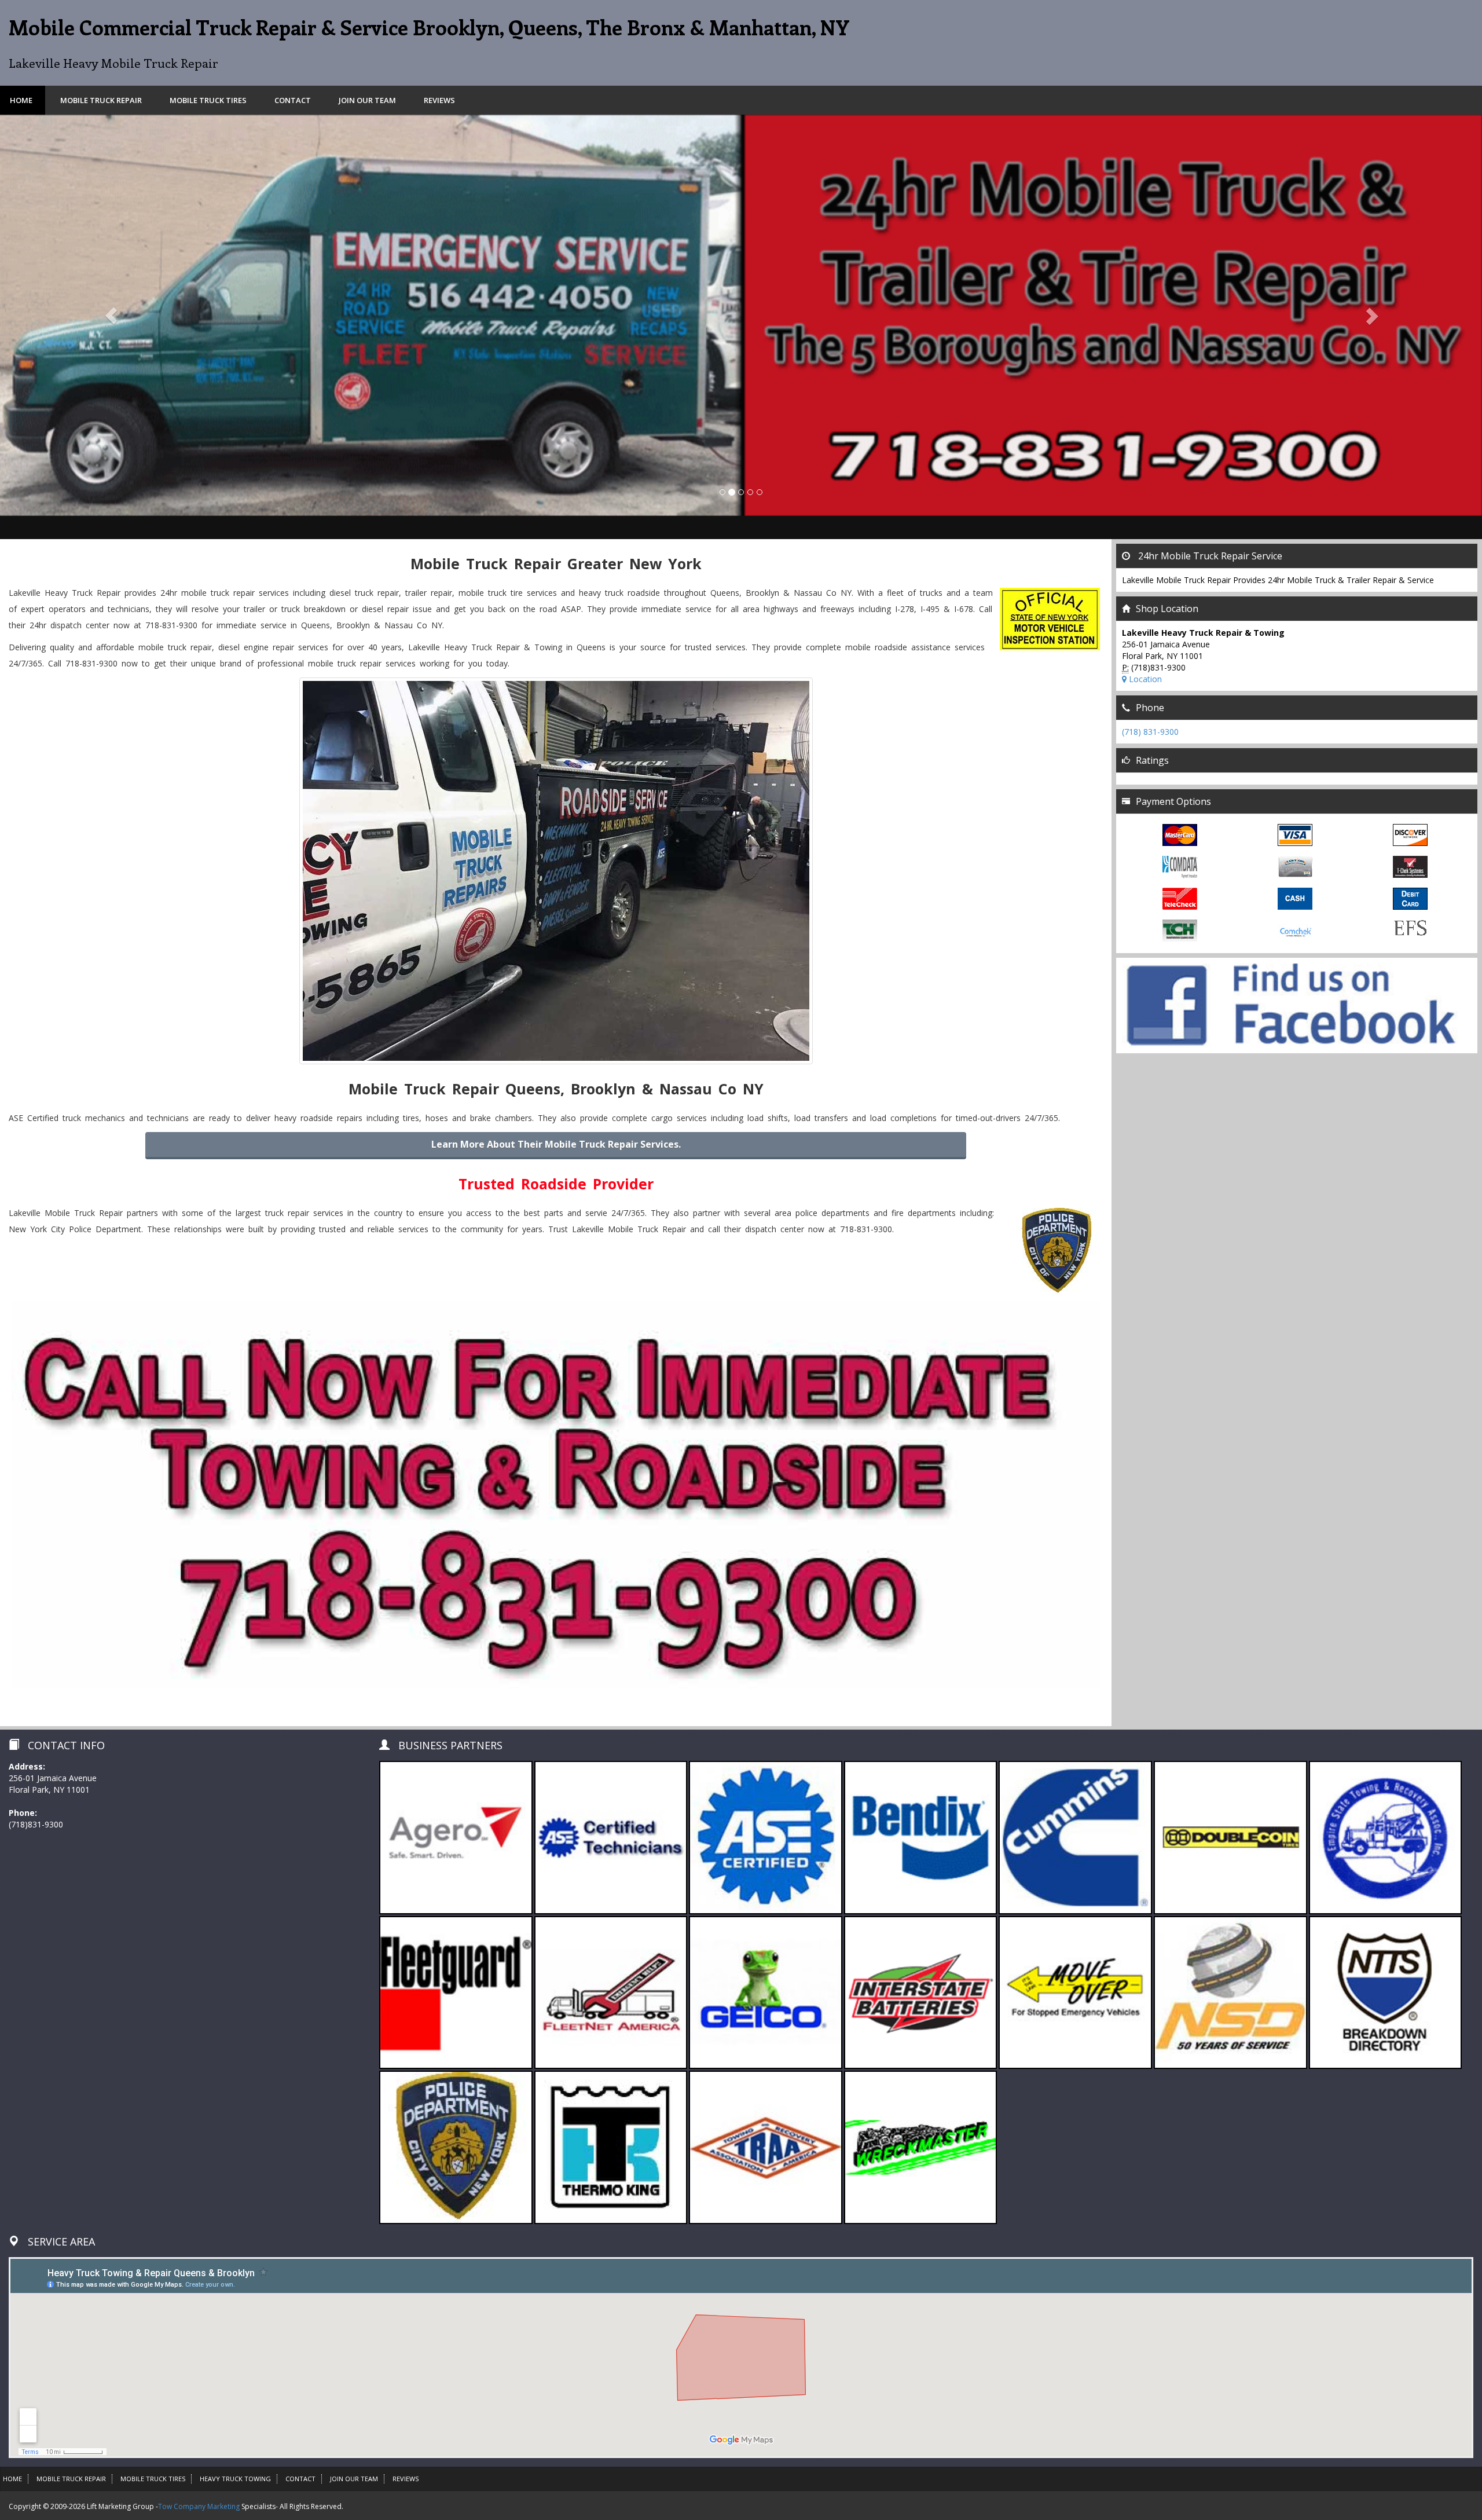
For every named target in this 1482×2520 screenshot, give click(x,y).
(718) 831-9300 (1150, 732)
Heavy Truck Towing (235, 2479)
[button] (111, 315)
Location (1144, 679)
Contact (293, 100)
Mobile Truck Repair (101, 100)
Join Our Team (367, 100)
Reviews (439, 100)
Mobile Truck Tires (208, 100)
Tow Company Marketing (199, 2506)
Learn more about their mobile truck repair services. (556, 1144)
